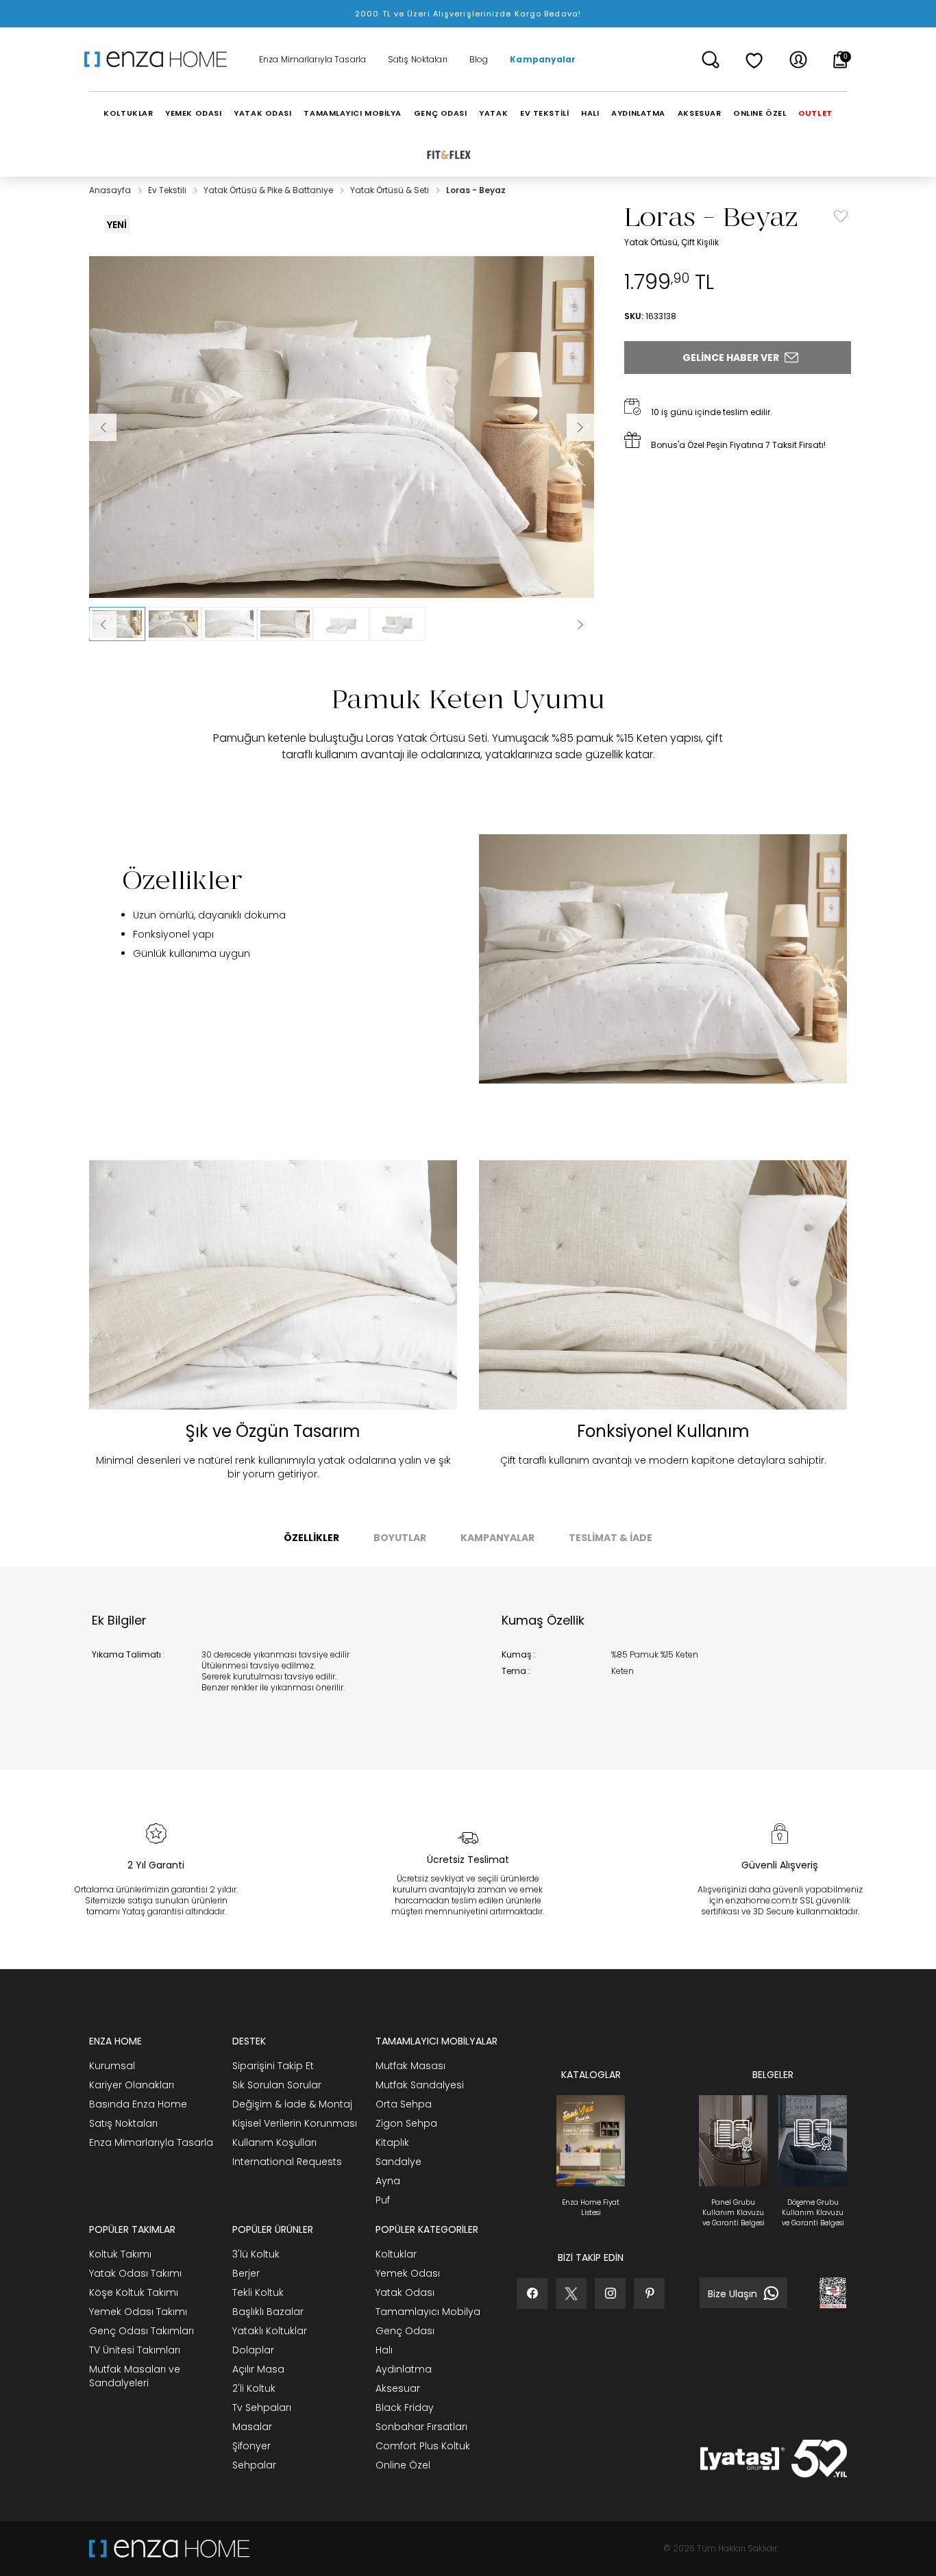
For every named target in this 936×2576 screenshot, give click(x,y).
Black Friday (405, 2408)
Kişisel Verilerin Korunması (295, 2123)
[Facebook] (532, 2293)
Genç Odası (405, 2331)
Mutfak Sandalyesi (420, 2085)
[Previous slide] (103, 625)
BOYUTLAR (400, 1538)
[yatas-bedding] (299, 2549)
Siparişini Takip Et (273, 2066)
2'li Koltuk (254, 2388)
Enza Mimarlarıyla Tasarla (312, 60)
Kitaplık (392, 2142)
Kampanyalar (543, 60)
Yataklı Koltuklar (270, 2331)
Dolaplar (253, 2350)
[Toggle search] (711, 60)
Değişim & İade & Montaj (292, 2104)
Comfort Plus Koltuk (423, 2446)
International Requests (287, 2162)
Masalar (252, 2427)
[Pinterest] (649, 2293)
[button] (117, 624)
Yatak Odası (405, 2292)
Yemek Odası (408, 2273)
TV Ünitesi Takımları (135, 2350)
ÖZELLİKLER (311, 1538)
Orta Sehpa (404, 2104)
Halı (384, 2350)
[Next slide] (580, 625)
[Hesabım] (798, 60)
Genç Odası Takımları (141, 2331)
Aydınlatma (404, 2369)
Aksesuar (398, 2388)
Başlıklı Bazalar (268, 2312)
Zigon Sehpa (406, 2123)
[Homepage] (160, 60)
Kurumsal (112, 2066)
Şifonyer (251, 2446)
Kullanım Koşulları (274, 2142)
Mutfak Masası (410, 2066)
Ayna (388, 2181)
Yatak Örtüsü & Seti (391, 190)
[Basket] (840, 60)
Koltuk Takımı (120, 2254)
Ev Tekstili (168, 190)
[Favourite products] (754, 60)
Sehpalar (254, 2465)
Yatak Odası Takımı (135, 2273)
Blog (479, 60)
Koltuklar (396, 2254)
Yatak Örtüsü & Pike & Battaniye (269, 190)
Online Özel (403, 2465)
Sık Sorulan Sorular (277, 2085)
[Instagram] (610, 2293)
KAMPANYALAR (497, 1538)
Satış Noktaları (418, 60)
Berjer (246, 2273)
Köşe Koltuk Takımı (134, 2292)
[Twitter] (571, 2293)
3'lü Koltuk (256, 2254)
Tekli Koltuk (258, 2292)
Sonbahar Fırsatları (421, 2427)
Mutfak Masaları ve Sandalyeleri (135, 2376)
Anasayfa (111, 190)
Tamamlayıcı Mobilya (428, 2312)
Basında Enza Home (138, 2104)
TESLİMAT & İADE (611, 1538)
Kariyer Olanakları (132, 2085)
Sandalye (398, 2162)
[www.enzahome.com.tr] (169, 2549)
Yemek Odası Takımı (138, 2312)
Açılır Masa (258, 2369)
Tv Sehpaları (262, 2408)
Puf (383, 2200)
